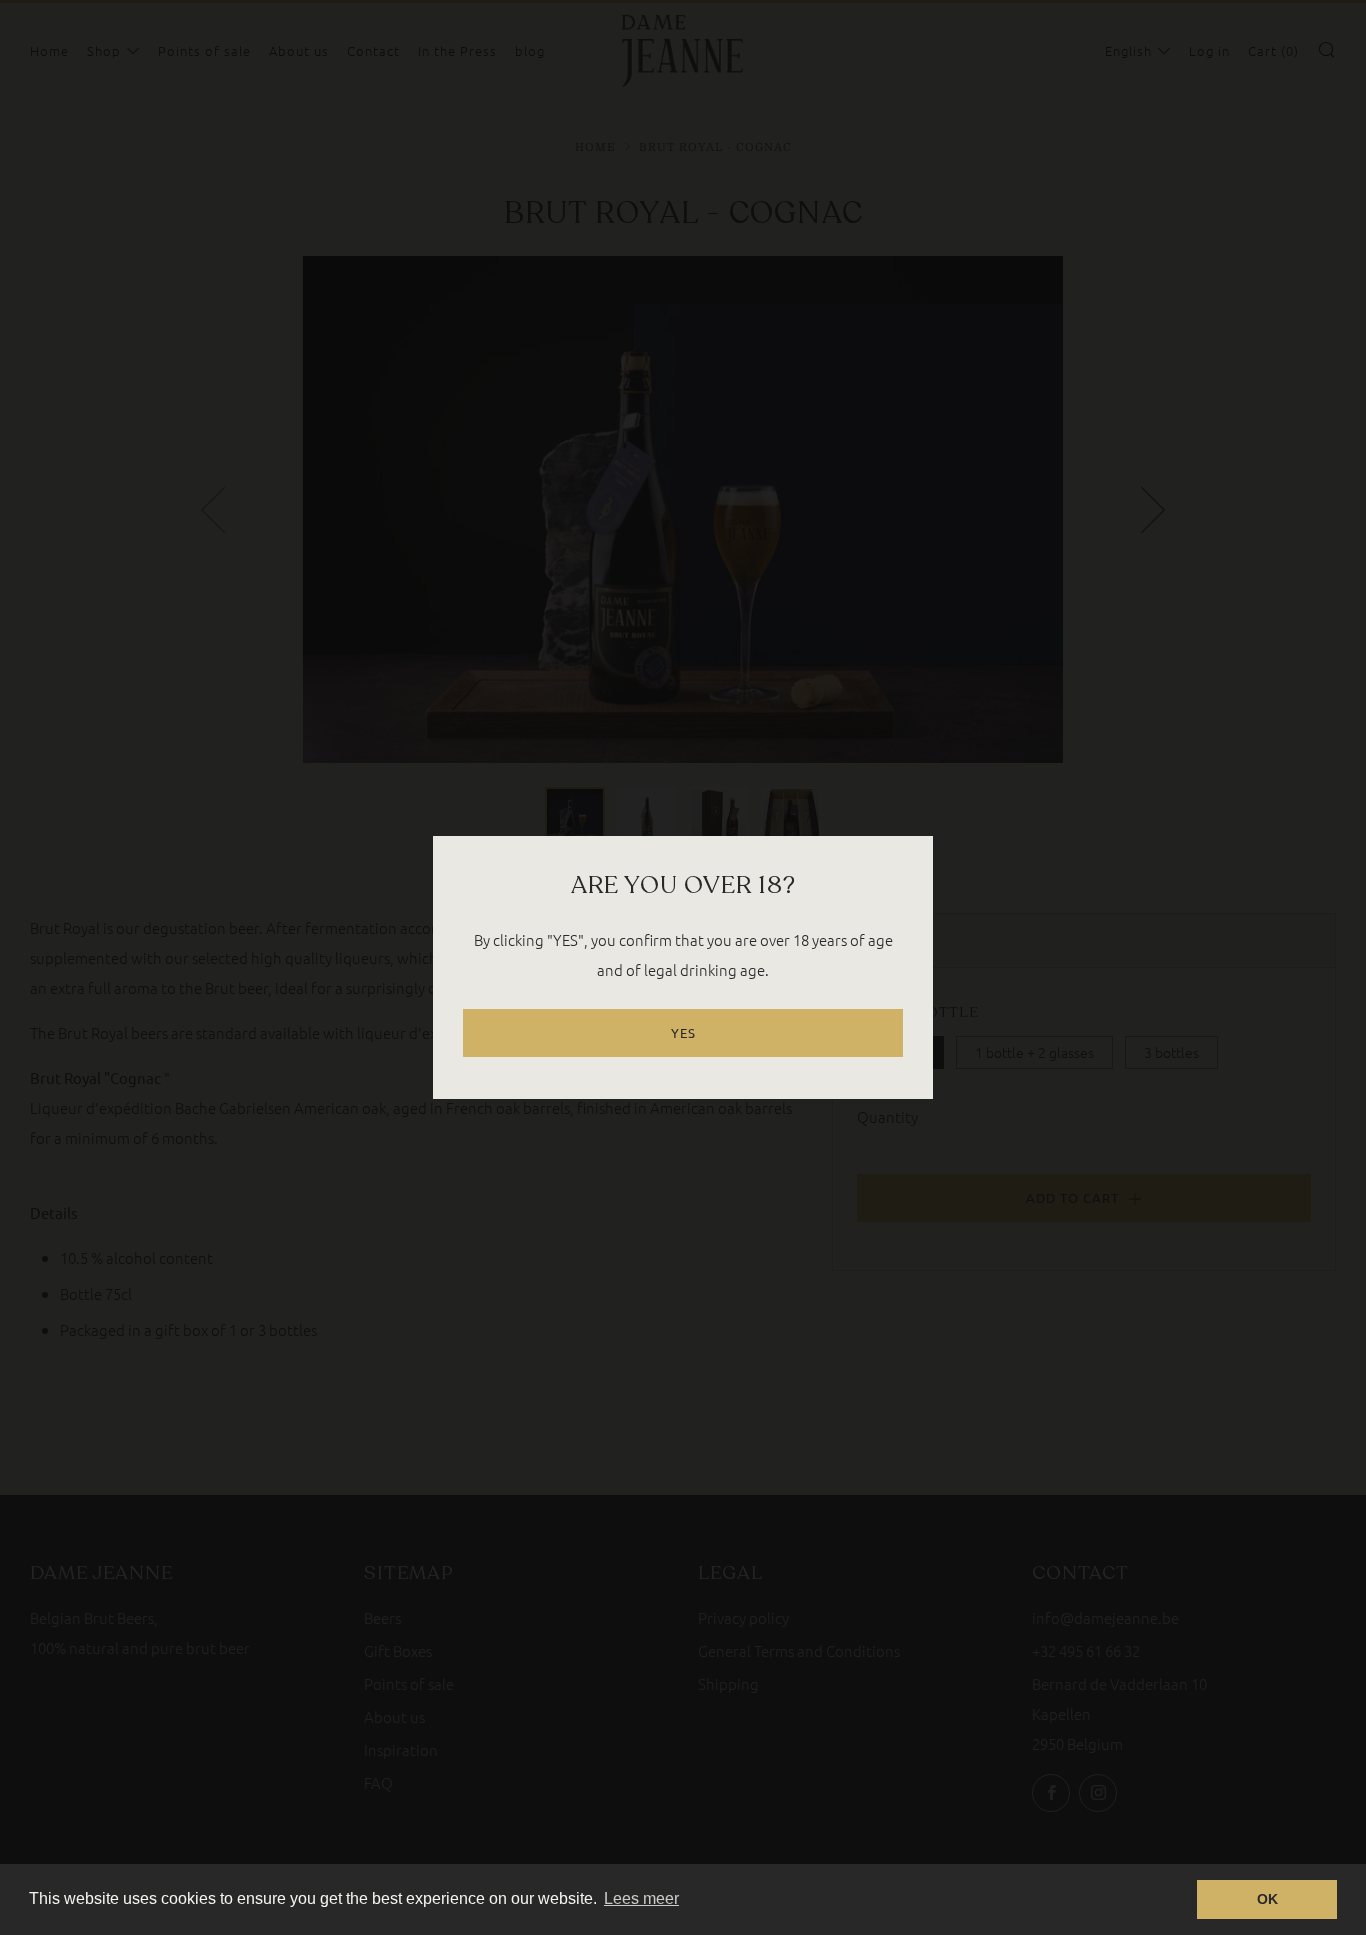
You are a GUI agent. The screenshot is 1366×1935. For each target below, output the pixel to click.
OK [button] (1267, 1899)
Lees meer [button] (641, 1898)
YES (683, 1032)
